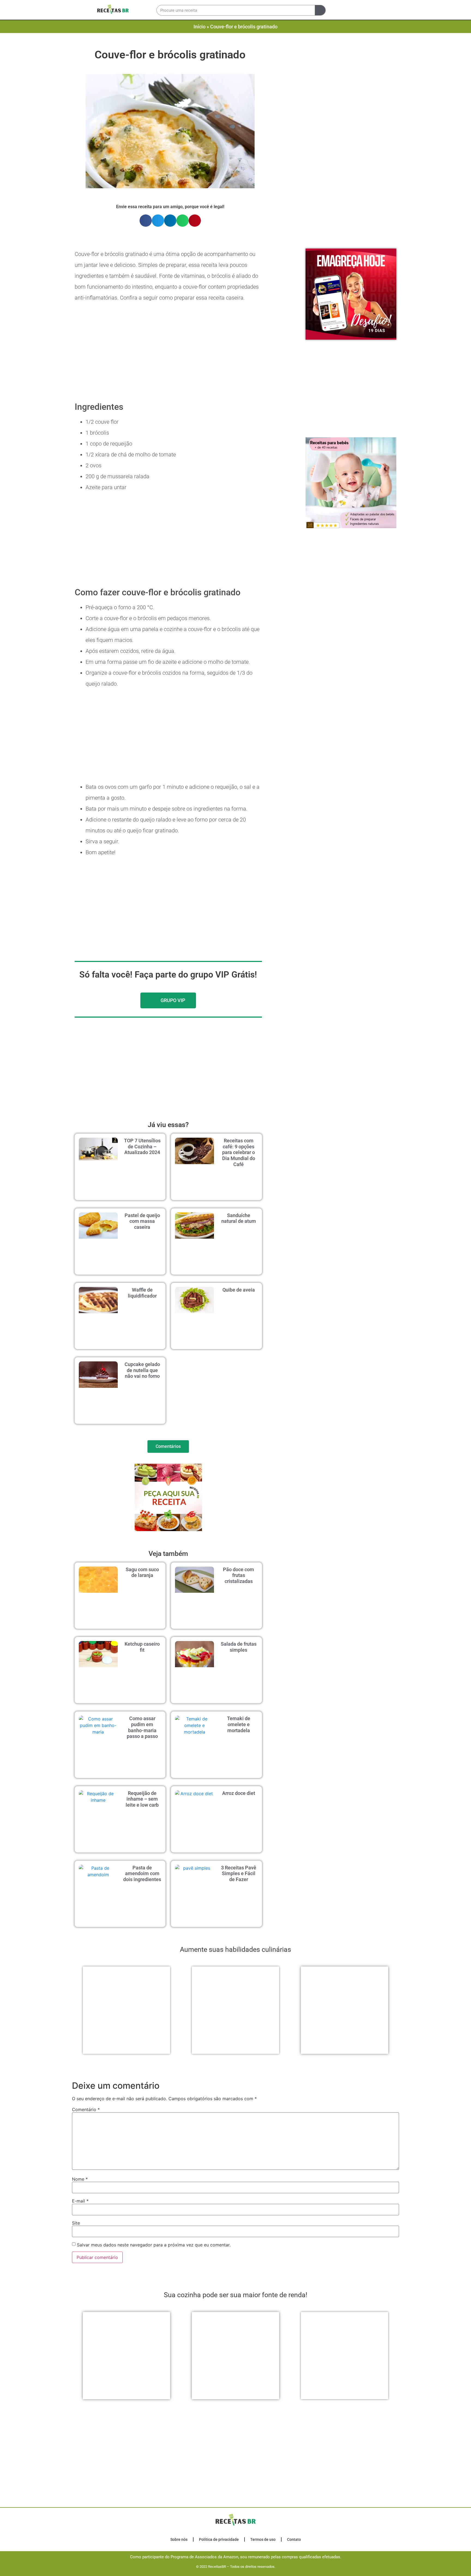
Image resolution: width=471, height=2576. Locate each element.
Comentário (86, 2317)
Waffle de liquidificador (142, 1293)
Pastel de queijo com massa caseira (142, 1221)
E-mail (80, 2408)
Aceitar (330, 2568)
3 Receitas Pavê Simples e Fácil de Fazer (239, 1873)
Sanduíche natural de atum (239, 1218)
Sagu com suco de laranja (142, 1572)
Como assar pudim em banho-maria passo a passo (142, 1727)
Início (200, 27)
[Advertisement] (350, 97)
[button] (337, 10)
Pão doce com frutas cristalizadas (238, 1575)
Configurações (285, 2568)
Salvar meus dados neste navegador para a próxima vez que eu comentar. (154, 2452)
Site (76, 2430)
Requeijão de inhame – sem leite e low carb (142, 1799)
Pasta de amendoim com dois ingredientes (142, 1873)
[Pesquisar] (320, 10)
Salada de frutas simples (239, 1647)
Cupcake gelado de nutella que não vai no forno (142, 1370)
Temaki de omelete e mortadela (239, 1724)
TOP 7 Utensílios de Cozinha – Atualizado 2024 (142, 1146)
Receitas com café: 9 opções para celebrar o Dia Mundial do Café (239, 1152)
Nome (80, 2386)
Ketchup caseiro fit (142, 1647)
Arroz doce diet (239, 1793)
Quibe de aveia (239, 1290)
